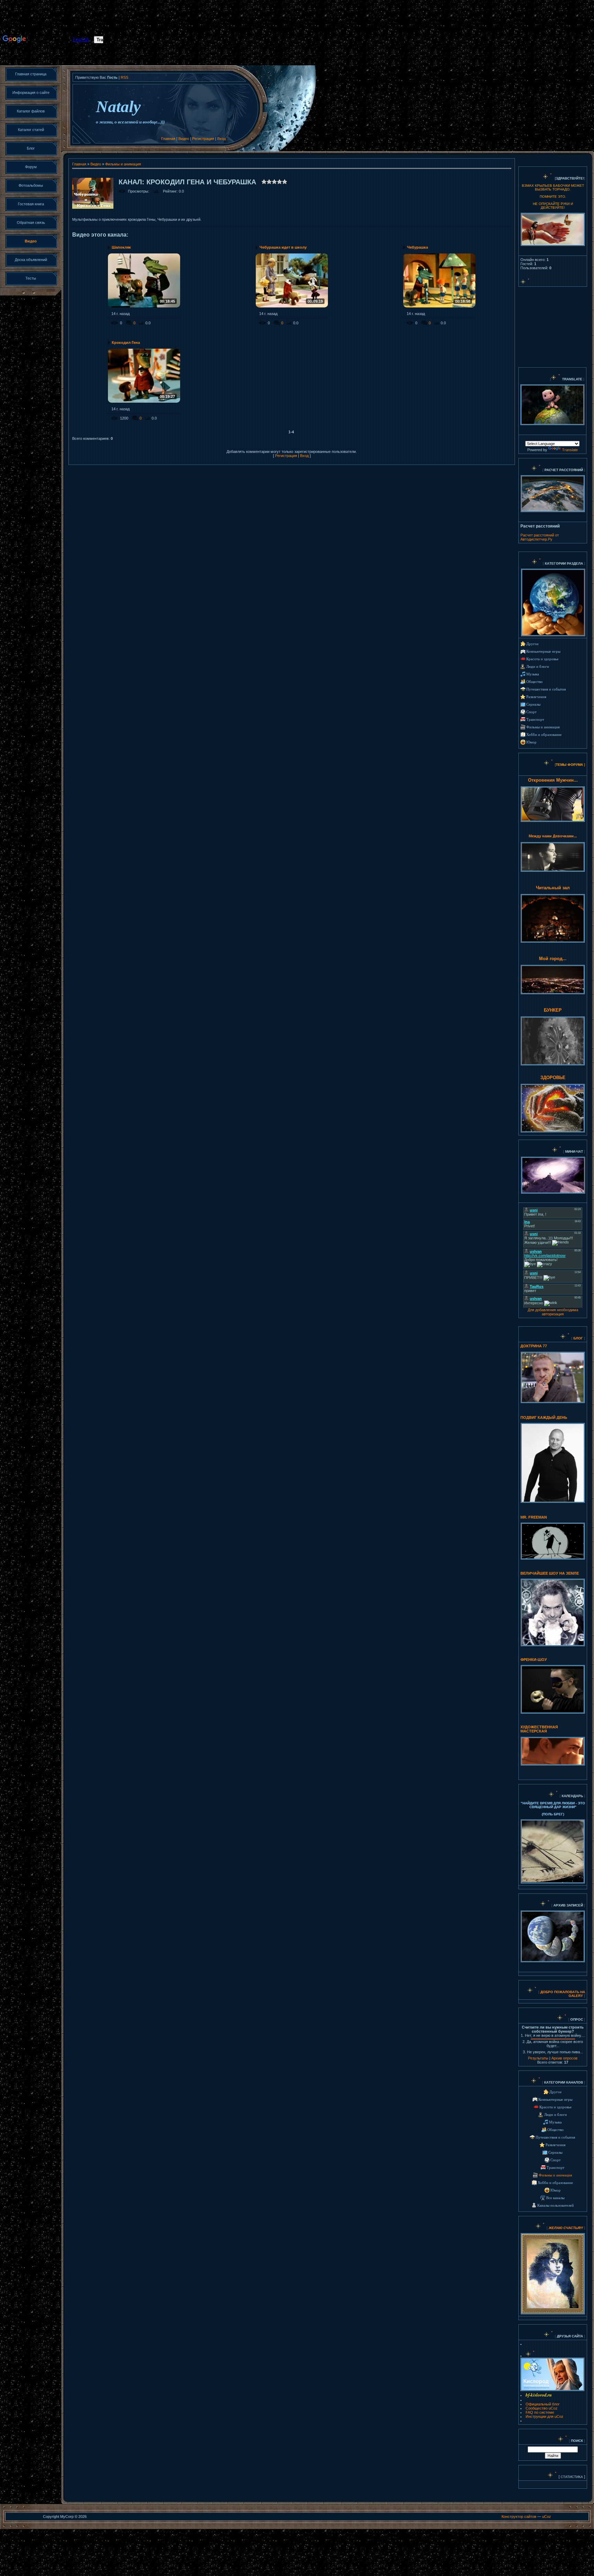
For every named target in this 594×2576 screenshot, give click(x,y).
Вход (222, 139)
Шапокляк (121, 247)
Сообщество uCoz (542, 2408)
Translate (570, 450)
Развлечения (536, 697)
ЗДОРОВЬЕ (553, 1078)
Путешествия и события (546, 689)
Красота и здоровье (542, 659)
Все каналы (555, 2198)
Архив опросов (564, 2058)
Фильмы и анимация (123, 164)
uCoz (547, 2517)
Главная (168, 139)
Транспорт (535, 720)
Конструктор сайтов (519, 2517)
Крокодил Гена (126, 343)
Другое (532, 644)
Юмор (531, 742)
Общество (535, 682)
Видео (184, 139)
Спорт (531, 712)
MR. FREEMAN (534, 1517)
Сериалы (533, 704)
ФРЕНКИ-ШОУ (534, 1660)
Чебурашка (417, 247)
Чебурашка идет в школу (283, 247)
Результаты (538, 2058)
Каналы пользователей (555, 2205)
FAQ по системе (540, 2412)
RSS (124, 77)
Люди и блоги (538, 667)
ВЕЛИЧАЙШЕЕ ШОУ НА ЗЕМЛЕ (550, 1573)
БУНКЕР (553, 1010)
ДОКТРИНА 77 (534, 1346)
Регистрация (203, 139)
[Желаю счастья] (548, 2228)
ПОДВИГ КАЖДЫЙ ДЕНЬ (544, 1417)
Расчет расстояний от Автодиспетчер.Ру (540, 537)
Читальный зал (553, 888)
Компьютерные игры (543, 651)
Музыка (533, 674)
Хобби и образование (544, 735)
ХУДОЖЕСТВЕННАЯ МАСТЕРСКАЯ (539, 1729)
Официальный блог (543, 2404)
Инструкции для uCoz (544, 2416)
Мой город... (553, 959)
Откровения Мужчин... (553, 780)
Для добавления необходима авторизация (553, 1312)
